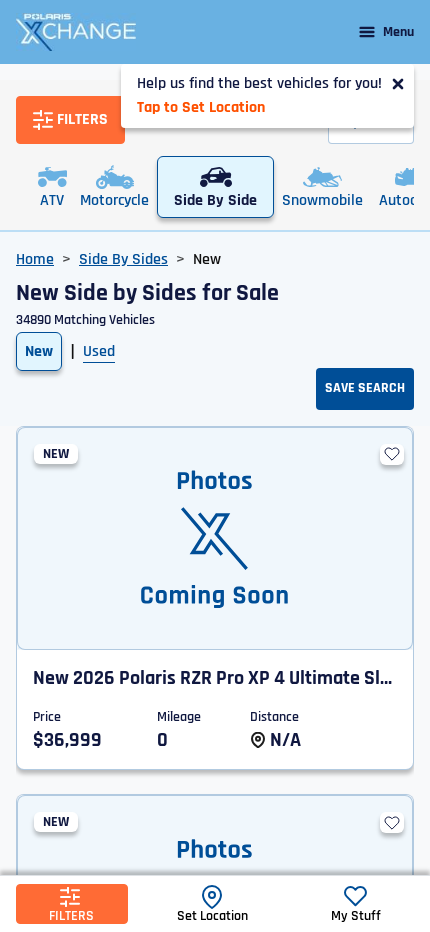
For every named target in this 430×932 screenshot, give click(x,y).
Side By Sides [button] (123, 259)
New (39, 351)
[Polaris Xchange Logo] (76, 32)
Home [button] (35, 259)
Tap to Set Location (201, 107)
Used (99, 351)
